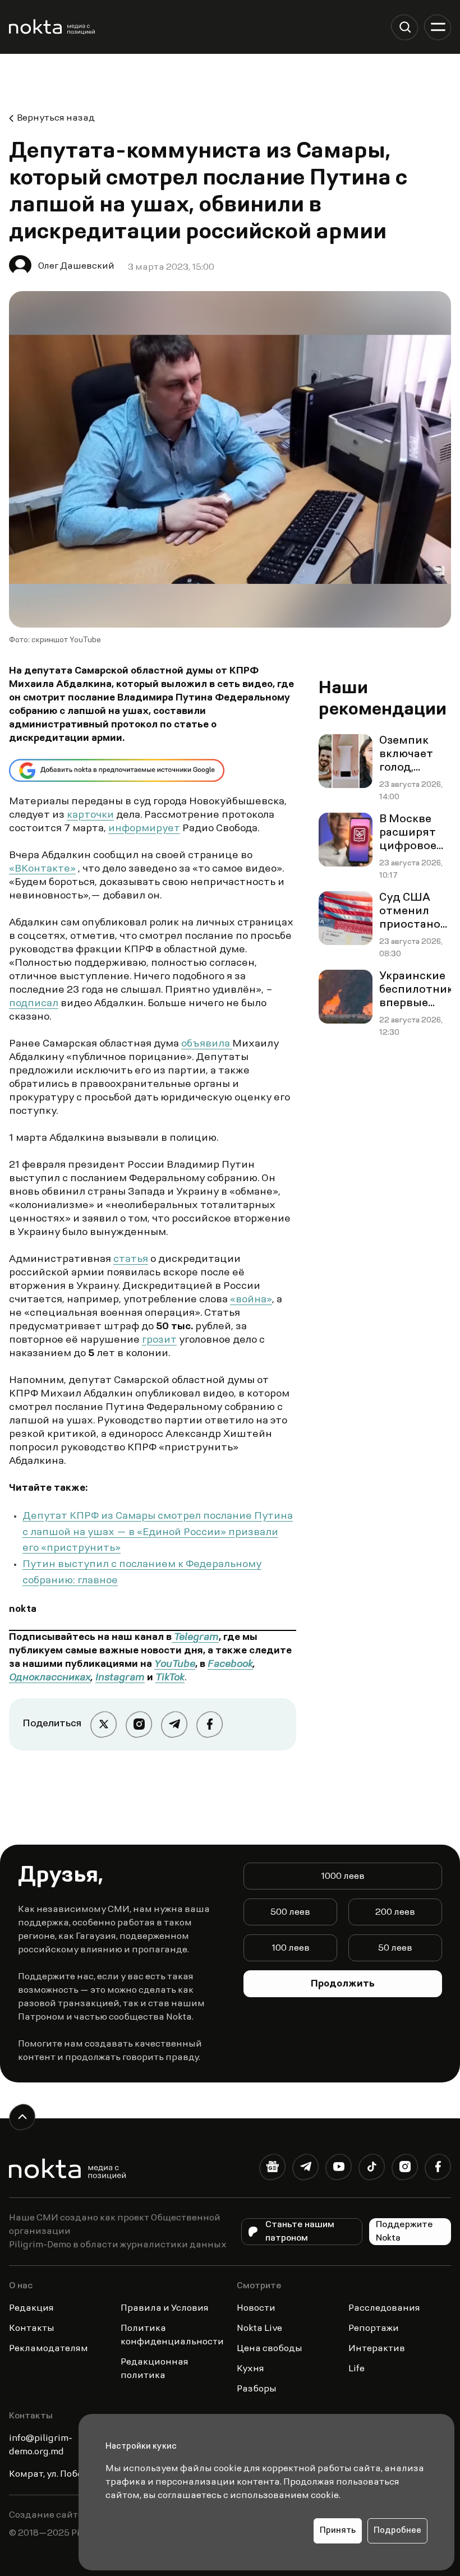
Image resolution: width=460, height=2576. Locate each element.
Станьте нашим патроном (300, 2232)
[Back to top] (22, 2117)
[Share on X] (104, 1724)
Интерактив (377, 2349)
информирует (144, 829)
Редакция (31, 2308)
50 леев (395, 1948)
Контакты (32, 2329)
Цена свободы (270, 2349)
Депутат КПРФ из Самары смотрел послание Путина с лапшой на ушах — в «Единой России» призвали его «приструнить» (158, 1533)
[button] (405, 27)
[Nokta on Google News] (272, 2169)
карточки (90, 815)
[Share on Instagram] (139, 1724)
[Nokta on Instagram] (405, 2169)
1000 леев (343, 1877)
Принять (338, 2531)
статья (131, 1260)
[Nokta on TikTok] (372, 2169)
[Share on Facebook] (210, 1724)
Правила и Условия (165, 2308)
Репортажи (374, 2329)
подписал (34, 1004)
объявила (207, 1044)
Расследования (384, 2308)
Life (357, 2369)
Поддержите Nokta (404, 2232)
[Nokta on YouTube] (339, 2169)
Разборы (257, 2389)
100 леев (291, 1948)
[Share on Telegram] (174, 1724)
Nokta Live (259, 2329)
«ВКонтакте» (42, 869)
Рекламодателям (49, 2349)
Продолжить (343, 1984)
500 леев (290, 1913)
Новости (256, 2308)
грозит (159, 1340)
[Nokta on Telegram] (305, 2169)
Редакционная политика (155, 2369)
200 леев (395, 1913)
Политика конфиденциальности (172, 2335)
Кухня (250, 2369)
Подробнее (397, 2531)
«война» (251, 1300)
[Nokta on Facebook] (438, 2169)
